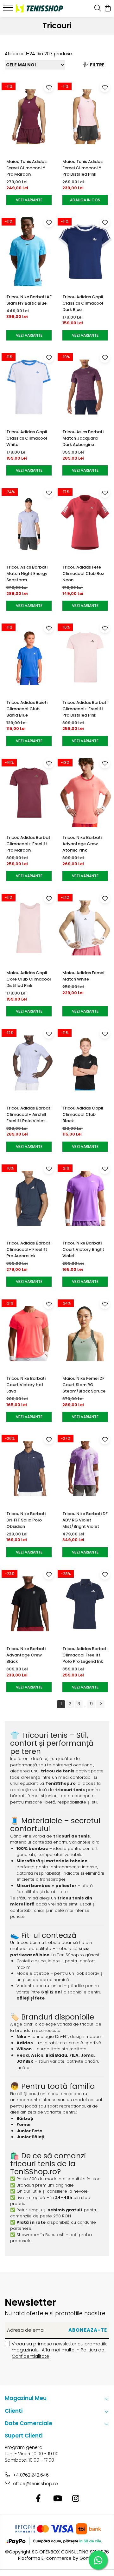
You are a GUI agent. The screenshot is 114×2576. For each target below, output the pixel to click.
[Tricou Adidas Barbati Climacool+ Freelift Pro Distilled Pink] (85, 657)
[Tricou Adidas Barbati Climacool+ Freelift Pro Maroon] (29, 793)
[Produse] (9, 10)
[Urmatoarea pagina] (100, 1704)
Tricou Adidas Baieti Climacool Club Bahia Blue (27, 709)
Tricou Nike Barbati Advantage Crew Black (26, 1655)
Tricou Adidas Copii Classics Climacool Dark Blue (83, 303)
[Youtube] (57, 2499)
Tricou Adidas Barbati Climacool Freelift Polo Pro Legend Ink (85, 1655)
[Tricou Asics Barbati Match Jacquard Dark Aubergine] (85, 387)
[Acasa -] (39, 8)
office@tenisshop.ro (35, 2484)
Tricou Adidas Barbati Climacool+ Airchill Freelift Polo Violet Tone (29, 1115)
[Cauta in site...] (98, 9)
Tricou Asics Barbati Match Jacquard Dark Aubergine (83, 438)
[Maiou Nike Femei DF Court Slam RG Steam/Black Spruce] (85, 1333)
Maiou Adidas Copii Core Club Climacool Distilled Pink (29, 979)
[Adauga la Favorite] (49, 87)
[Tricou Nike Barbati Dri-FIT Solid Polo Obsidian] (29, 1469)
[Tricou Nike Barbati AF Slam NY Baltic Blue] (29, 252)
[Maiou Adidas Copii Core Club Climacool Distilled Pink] (29, 928)
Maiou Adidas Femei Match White (83, 976)
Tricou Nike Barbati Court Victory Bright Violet (83, 1249)
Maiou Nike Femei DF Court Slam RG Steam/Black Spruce (84, 1385)
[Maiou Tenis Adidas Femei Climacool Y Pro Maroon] (29, 117)
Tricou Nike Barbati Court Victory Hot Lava (26, 1385)
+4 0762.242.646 (30, 2475)
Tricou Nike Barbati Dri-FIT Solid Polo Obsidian (26, 1520)
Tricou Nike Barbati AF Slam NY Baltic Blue (29, 300)
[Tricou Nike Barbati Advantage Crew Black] (29, 1604)
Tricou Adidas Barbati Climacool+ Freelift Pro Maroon (29, 844)
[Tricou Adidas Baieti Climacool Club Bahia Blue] (29, 657)
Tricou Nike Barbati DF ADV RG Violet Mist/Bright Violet (85, 1520)
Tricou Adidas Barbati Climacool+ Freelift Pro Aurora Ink (29, 1249)
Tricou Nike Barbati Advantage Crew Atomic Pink (82, 844)
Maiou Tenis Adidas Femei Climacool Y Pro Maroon (26, 168)
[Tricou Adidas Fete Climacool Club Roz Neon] (85, 522)
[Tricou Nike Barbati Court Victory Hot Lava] (29, 1333)
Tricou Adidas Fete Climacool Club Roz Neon (83, 573)
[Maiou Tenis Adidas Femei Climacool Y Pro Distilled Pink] (85, 117)
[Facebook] (38, 2499)
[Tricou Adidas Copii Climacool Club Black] (85, 1063)
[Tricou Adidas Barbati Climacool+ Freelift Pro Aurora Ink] (29, 1198)
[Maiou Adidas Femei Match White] (85, 928)
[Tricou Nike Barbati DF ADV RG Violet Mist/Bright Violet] (85, 1469)
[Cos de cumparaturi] (108, 9)
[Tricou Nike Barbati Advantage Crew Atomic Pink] (85, 793)
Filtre (96, 65)
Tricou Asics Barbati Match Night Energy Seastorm (27, 573)
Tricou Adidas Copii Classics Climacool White (27, 438)
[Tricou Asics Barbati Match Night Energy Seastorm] (29, 522)
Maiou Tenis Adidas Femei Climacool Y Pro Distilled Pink (82, 168)
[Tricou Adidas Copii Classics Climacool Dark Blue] (85, 252)
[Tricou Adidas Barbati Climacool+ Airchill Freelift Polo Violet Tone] (29, 1063)
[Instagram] (76, 2499)
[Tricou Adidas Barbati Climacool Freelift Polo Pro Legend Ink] (85, 1604)
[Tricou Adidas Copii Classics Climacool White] (29, 387)
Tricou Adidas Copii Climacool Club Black (83, 1114)
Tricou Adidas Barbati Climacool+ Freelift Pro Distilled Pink (85, 709)
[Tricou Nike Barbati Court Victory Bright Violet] (85, 1198)
